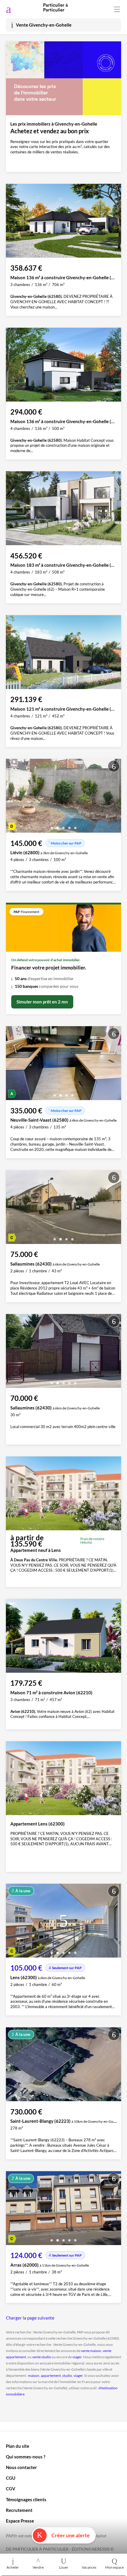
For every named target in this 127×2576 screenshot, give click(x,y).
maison (34, 2376)
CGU (11, 2478)
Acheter (13, 2567)
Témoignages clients (26, 2499)
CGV (11, 2489)
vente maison (91, 2351)
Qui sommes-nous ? (26, 2457)
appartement (51, 2376)
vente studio (42, 2357)
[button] (52, 826)
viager (77, 2357)
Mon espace (114, 2567)
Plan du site (18, 2446)
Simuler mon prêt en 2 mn (42, 1002)
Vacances (89, 2567)
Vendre (38, 2567)
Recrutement (19, 2510)
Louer (64, 2567)
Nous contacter (21, 2467)
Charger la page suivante (30, 2318)
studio (67, 2376)
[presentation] (12, 797)
